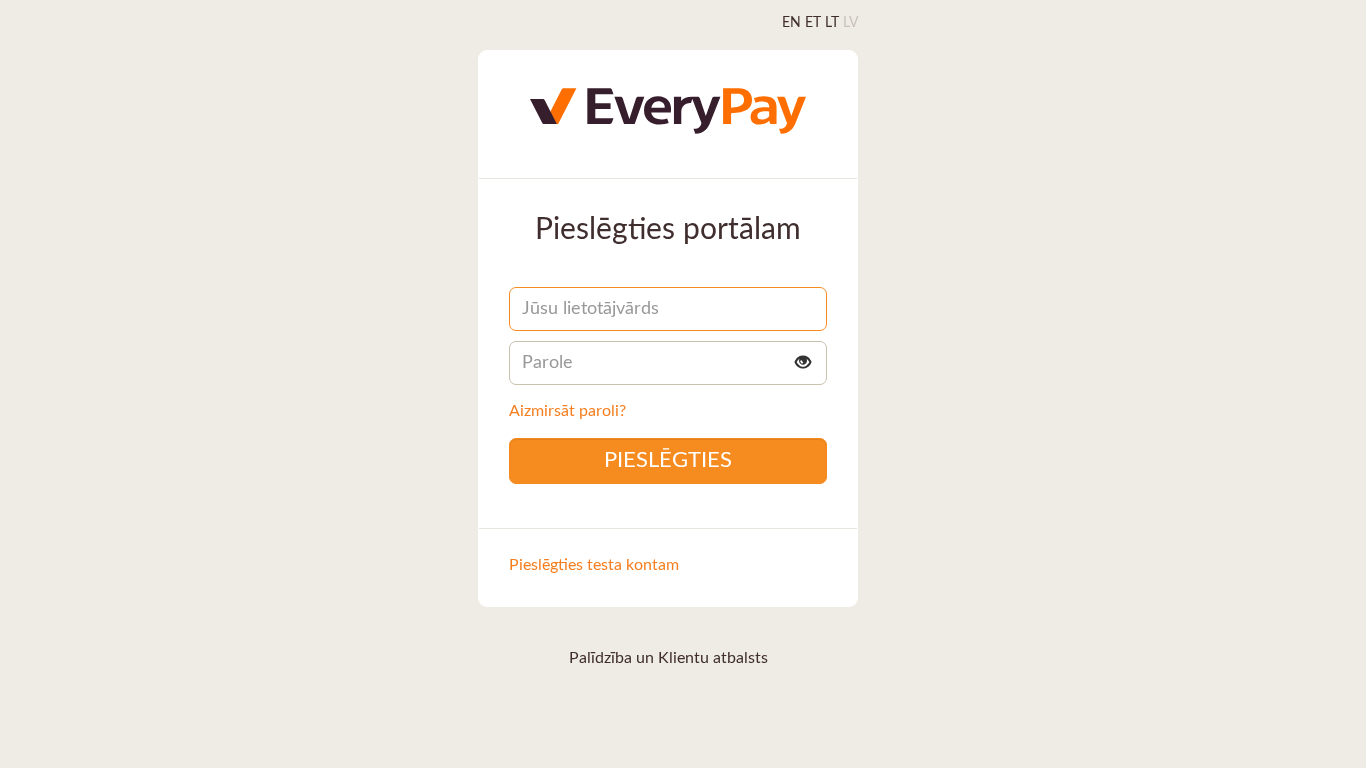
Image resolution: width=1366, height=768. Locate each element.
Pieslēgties (668, 460)
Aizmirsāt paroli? (567, 411)
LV (850, 23)
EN (791, 23)
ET (813, 23)
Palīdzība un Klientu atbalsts (668, 658)
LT (832, 23)
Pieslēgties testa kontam (594, 565)
